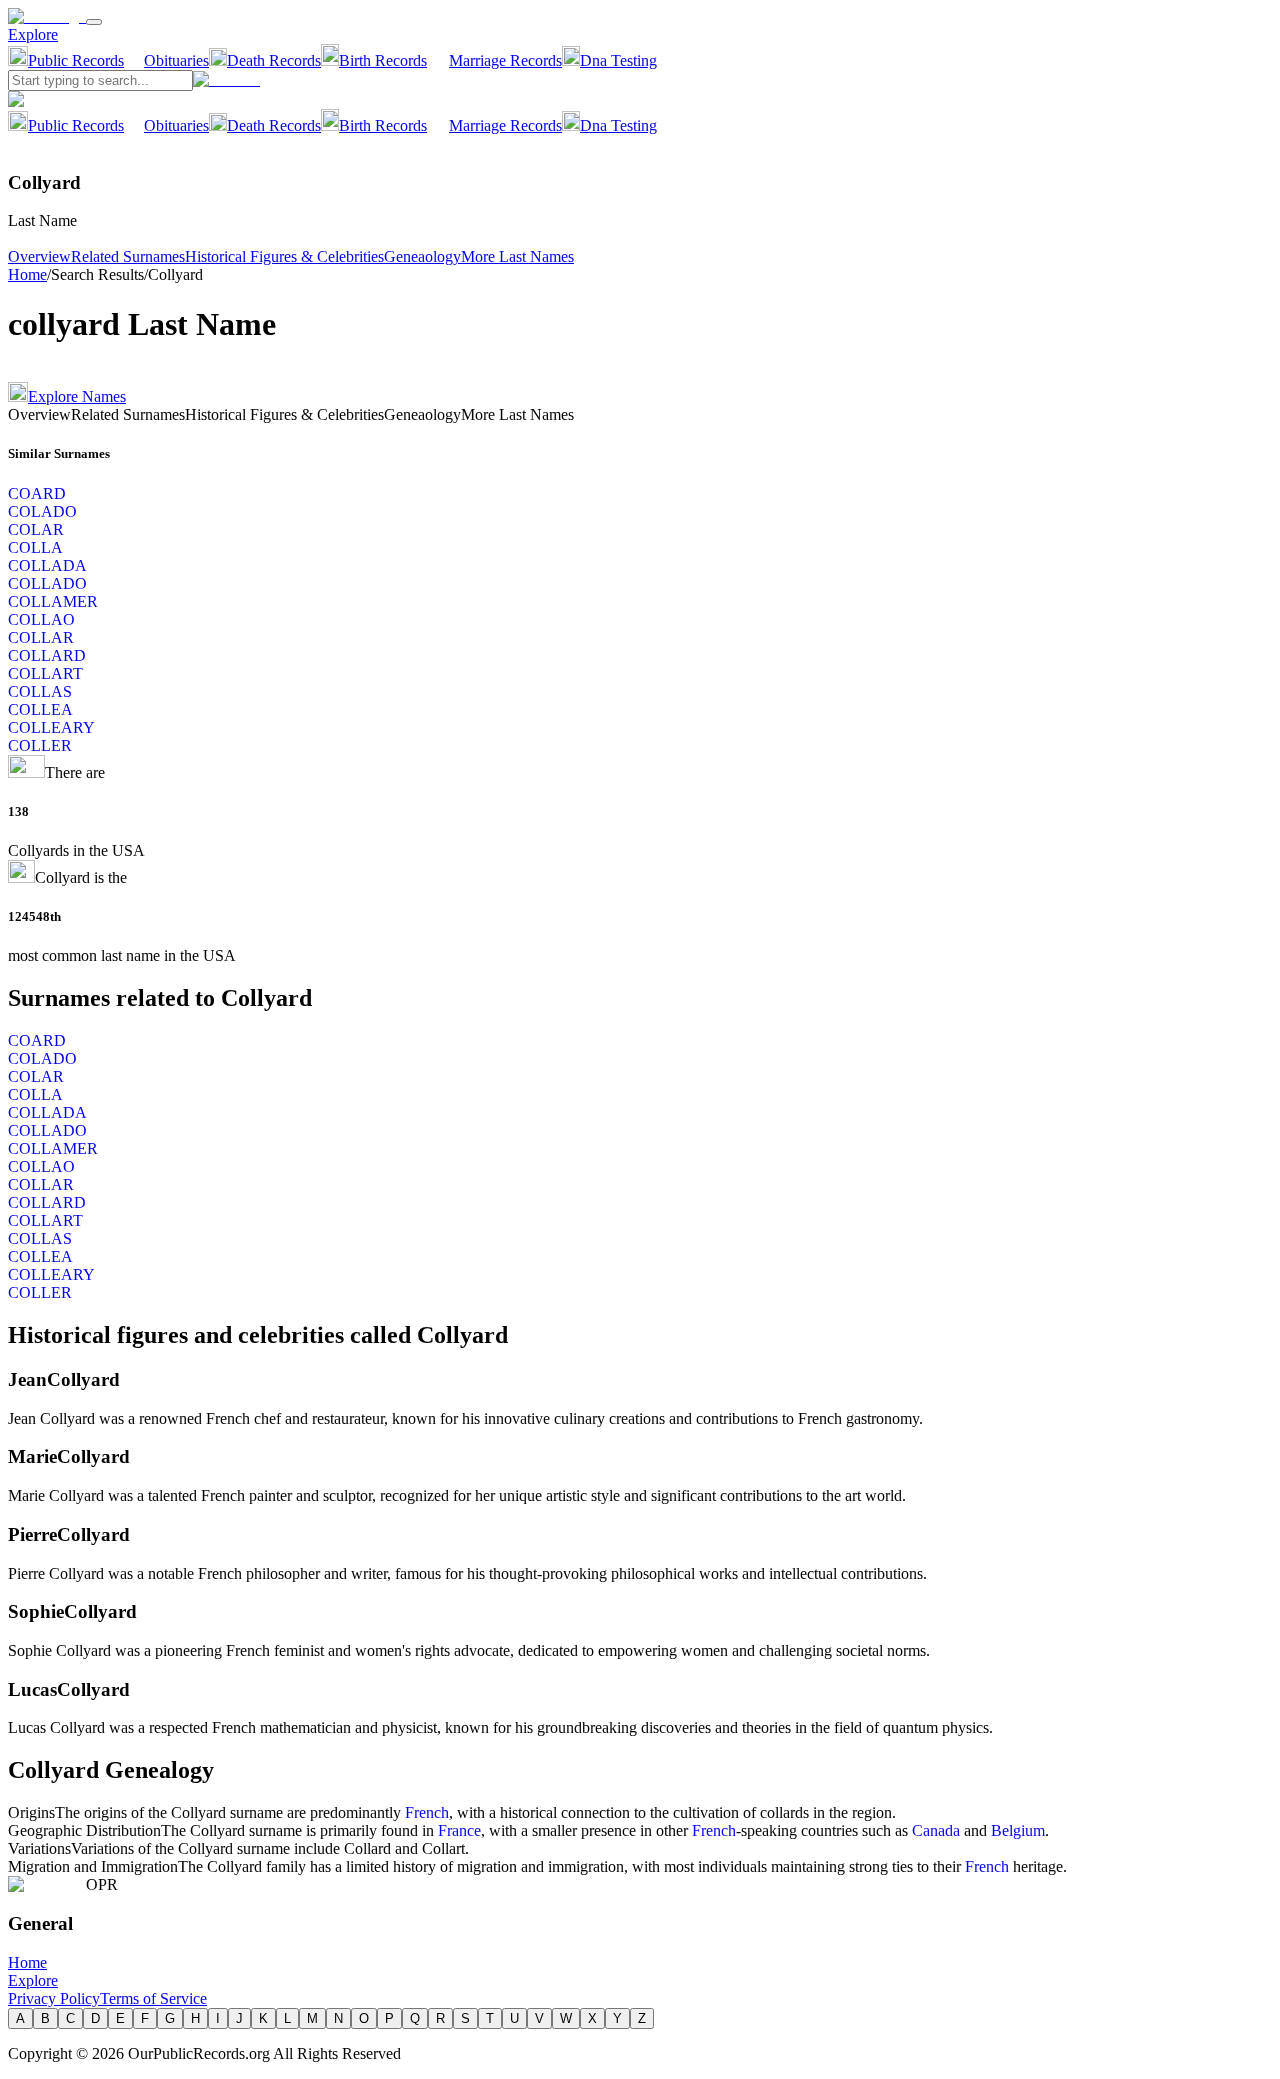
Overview (39, 256)
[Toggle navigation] (94, 22)
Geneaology (422, 256)
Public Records (76, 60)
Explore (33, 34)
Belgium (1018, 1830)
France (459, 1830)
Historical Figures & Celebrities (284, 256)
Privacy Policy (54, 1998)
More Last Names (517, 256)
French (427, 1812)
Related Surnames (128, 256)
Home (27, 274)
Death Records (274, 60)
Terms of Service (153, 1998)
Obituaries (176, 60)
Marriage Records (505, 60)
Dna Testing (618, 60)
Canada (936, 1830)
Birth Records (383, 60)
